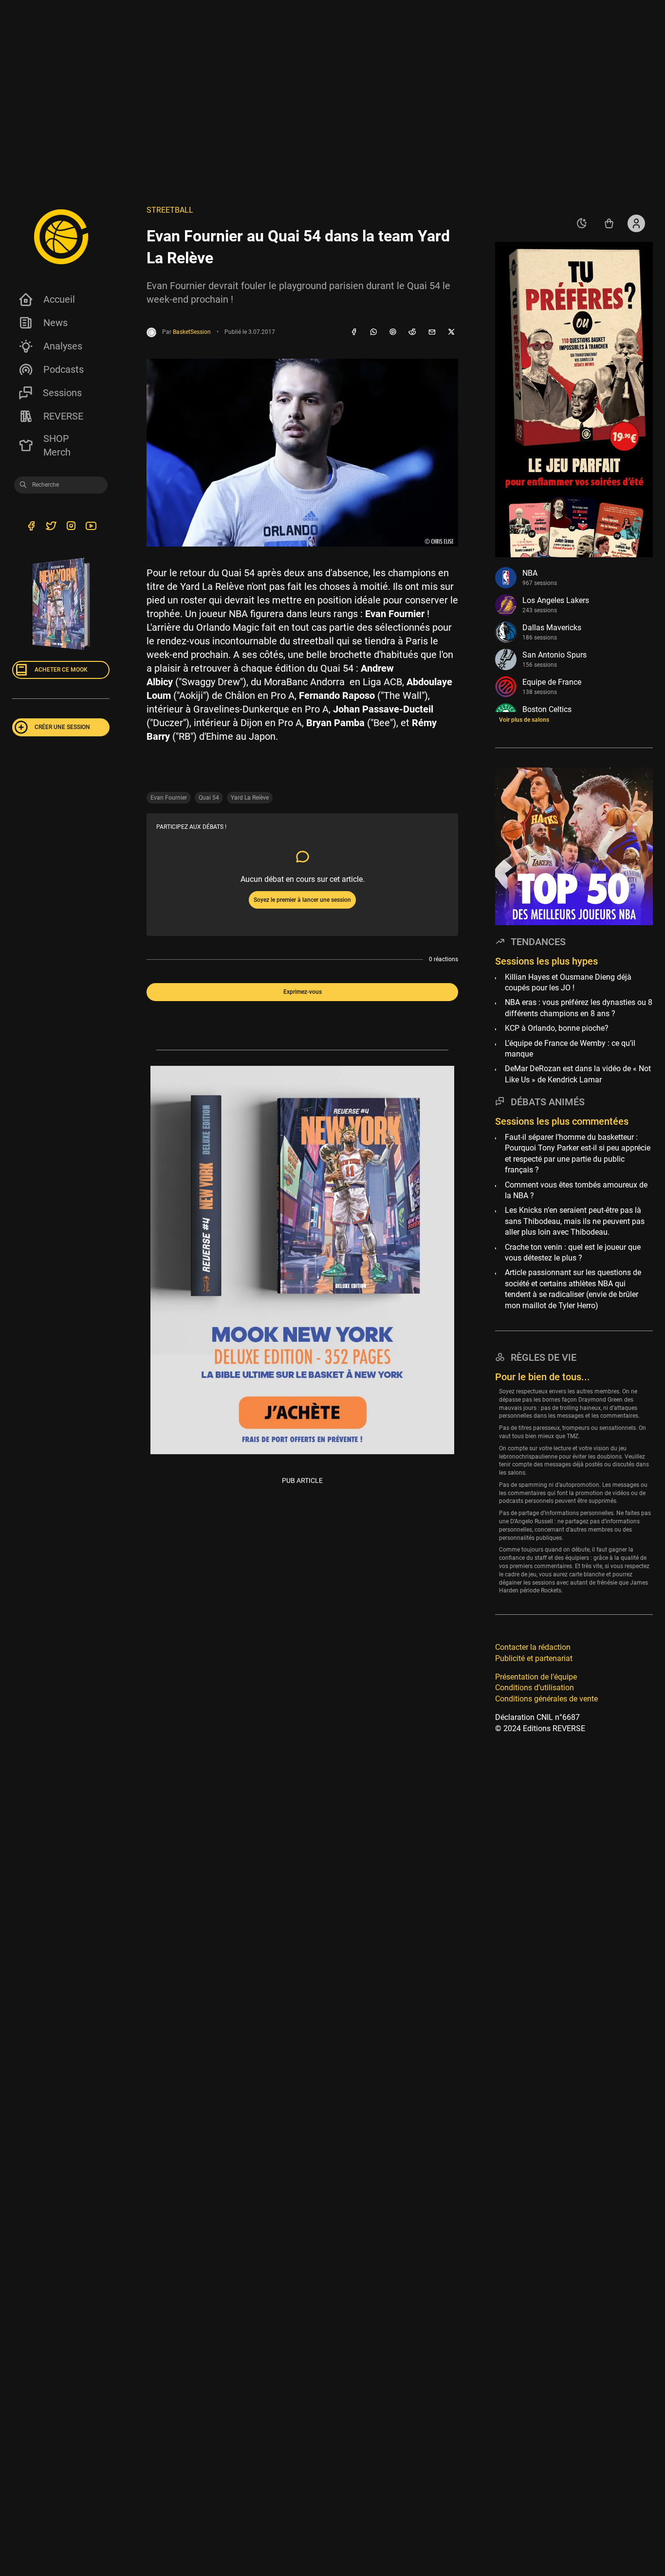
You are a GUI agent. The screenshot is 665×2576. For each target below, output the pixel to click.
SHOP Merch (57, 445)
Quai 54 (209, 798)
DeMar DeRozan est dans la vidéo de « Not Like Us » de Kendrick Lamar (578, 1074)
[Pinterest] (393, 332)
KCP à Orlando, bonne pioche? (557, 1028)
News (55, 323)
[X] (451, 332)
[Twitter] (51, 527)
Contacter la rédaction (533, 1647)
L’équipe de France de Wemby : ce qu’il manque (570, 1049)
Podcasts (64, 369)
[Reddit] (412, 332)
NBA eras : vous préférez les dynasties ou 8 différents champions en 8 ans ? (579, 1008)
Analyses (63, 346)
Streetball (170, 210)
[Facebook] (354, 332)
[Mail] (432, 332)
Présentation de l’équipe (536, 1677)
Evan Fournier (169, 798)
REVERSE (63, 416)
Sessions (62, 393)
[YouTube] (91, 527)
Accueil (59, 299)
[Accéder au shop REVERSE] (609, 223)
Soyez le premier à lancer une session (302, 900)
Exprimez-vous (303, 992)
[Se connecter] (636, 223)
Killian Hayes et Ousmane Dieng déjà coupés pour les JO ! (568, 982)
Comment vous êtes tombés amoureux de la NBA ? (576, 1190)
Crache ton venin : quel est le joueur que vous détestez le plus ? (573, 1252)
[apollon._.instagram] (71, 527)
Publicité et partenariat (534, 1658)
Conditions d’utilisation (535, 1688)
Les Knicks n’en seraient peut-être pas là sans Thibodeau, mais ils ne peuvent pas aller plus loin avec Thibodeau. (575, 1221)
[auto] (582, 223)
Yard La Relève (250, 798)
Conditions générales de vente (546, 1699)
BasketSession (192, 332)
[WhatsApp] (373, 332)
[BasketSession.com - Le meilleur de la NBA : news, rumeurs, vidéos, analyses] (61, 237)
